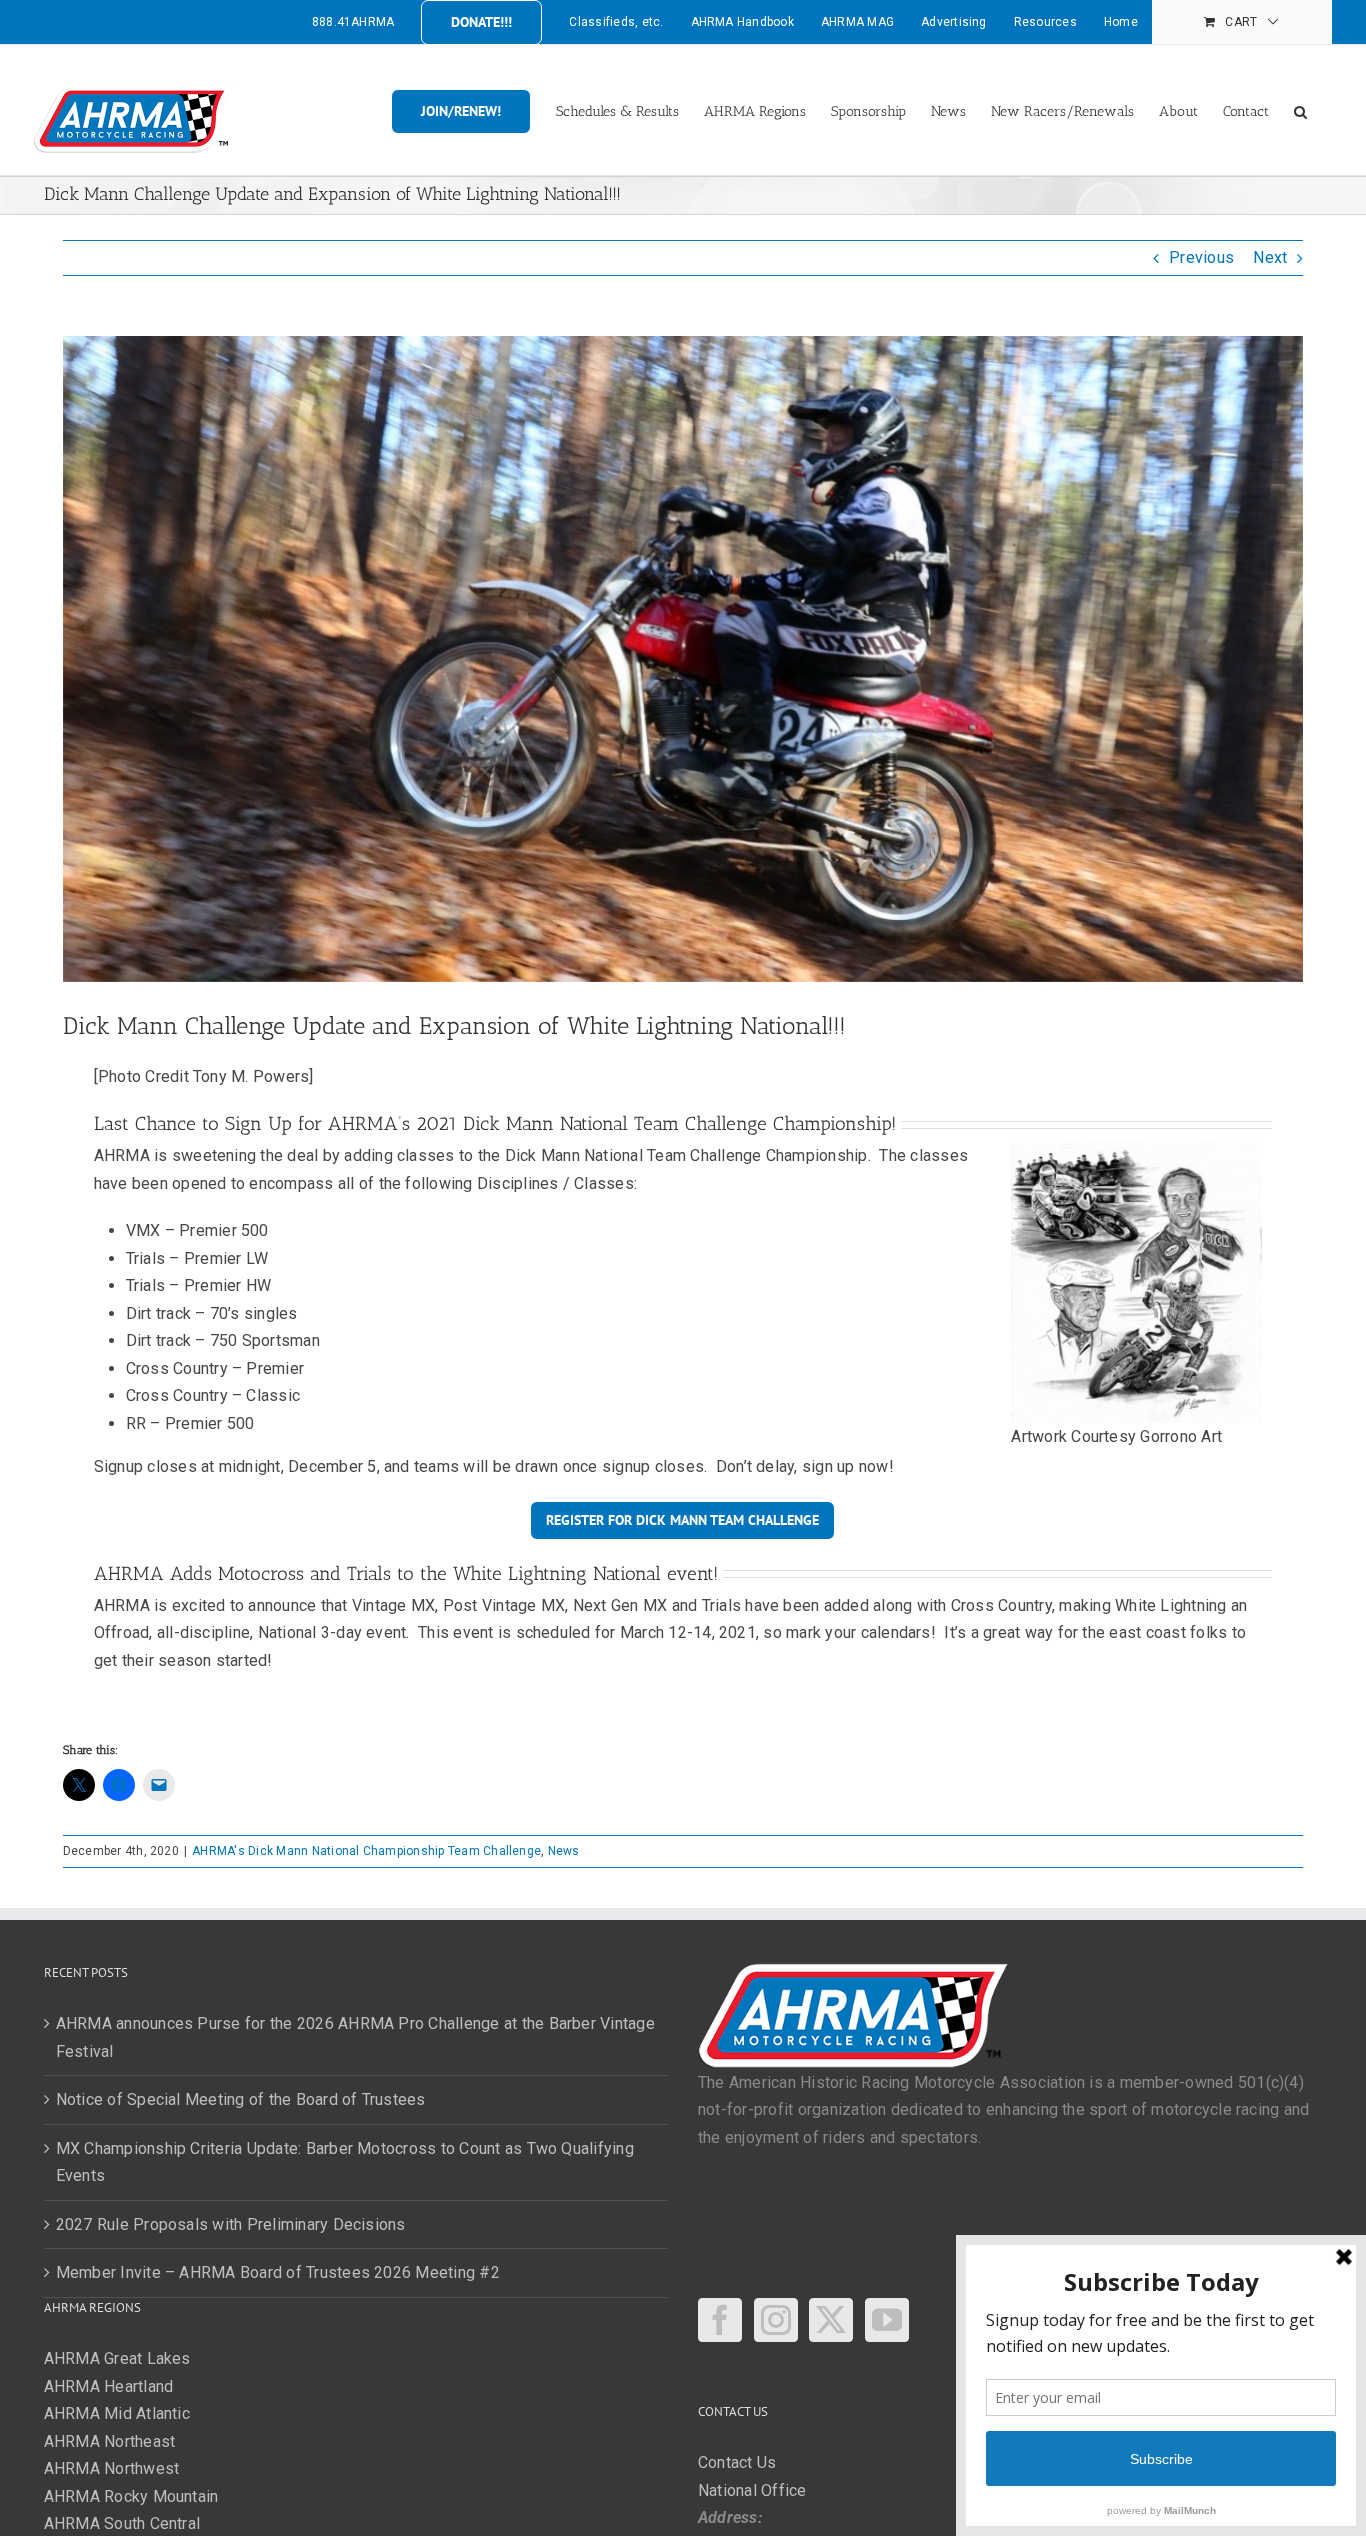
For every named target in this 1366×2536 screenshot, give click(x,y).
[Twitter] (831, 2320)
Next (1270, 257)
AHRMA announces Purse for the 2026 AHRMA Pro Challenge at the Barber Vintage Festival (355, 2037)
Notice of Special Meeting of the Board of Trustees (241, 2099)
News (564, 1851)
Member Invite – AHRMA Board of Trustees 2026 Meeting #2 (278, 2272)
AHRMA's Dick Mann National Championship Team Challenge (366, 1851)
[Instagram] (776, 2320)
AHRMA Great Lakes (117, 2358)
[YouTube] (887, 2320)
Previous (1201, 257)
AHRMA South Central (122, 2523)
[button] (1300, 110)
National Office (752, 2490)
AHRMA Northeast (110, 2441)
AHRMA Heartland (109, 2386)
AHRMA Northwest (112, 2468)
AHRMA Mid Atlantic (117, 2413)
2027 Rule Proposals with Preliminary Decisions (231, 2224)
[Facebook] (720, 2320)
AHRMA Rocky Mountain (131, 2496)
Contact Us (737, 2462)
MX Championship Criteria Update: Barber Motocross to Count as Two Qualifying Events (345, 2162)
